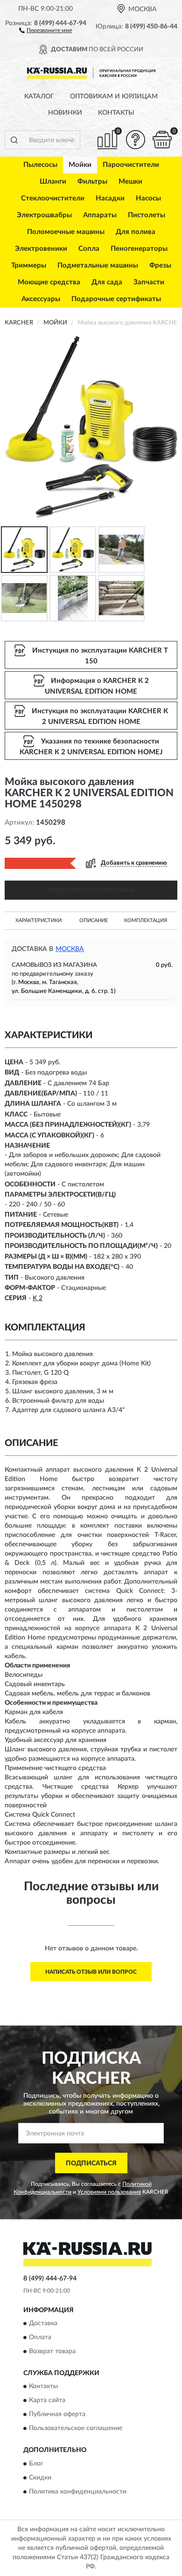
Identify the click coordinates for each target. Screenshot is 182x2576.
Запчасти (149, 282)
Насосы (148, 198)
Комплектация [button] (146, 920)
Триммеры (29, 265)
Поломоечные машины (66, 232)
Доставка (43, 2323)
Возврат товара (52, 2351)
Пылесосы (40, 165)
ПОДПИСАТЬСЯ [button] (91, 2163)
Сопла (89, 249)
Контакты (116, 113)
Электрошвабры (44, 215)
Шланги (53, 182)
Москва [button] (70, 949)
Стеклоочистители (53, 198)
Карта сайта (47, 2401)
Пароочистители (131, 165)
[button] (45, 30)
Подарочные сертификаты (116, 299)
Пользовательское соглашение (76, 2429)
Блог (36, 2464)
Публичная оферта (57, 2415)
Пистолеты (147, 215)
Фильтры (92, 182)
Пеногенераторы (139, 249)
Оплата (40, 2337)
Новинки (65, 113)
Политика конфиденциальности (78, 2492)
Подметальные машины (98, 265)
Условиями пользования (109, 2192)
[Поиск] (14, 140)
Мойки (80, 165)
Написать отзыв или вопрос (91, 1972)
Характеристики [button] (38, 920)
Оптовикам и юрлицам (114, 96)
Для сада (107, 282)
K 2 (38, 1298)
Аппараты (100, 215)
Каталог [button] (39, 96)
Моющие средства (49, 282)
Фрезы (160, 265)
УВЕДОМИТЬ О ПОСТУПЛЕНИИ (91, 890)
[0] (162, 140)
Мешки (130, 182)
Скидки (40, 2478)
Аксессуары (41, 299)
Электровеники (41, 249)
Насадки (110, 198)
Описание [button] (94, 920)
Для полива (136, 232)
